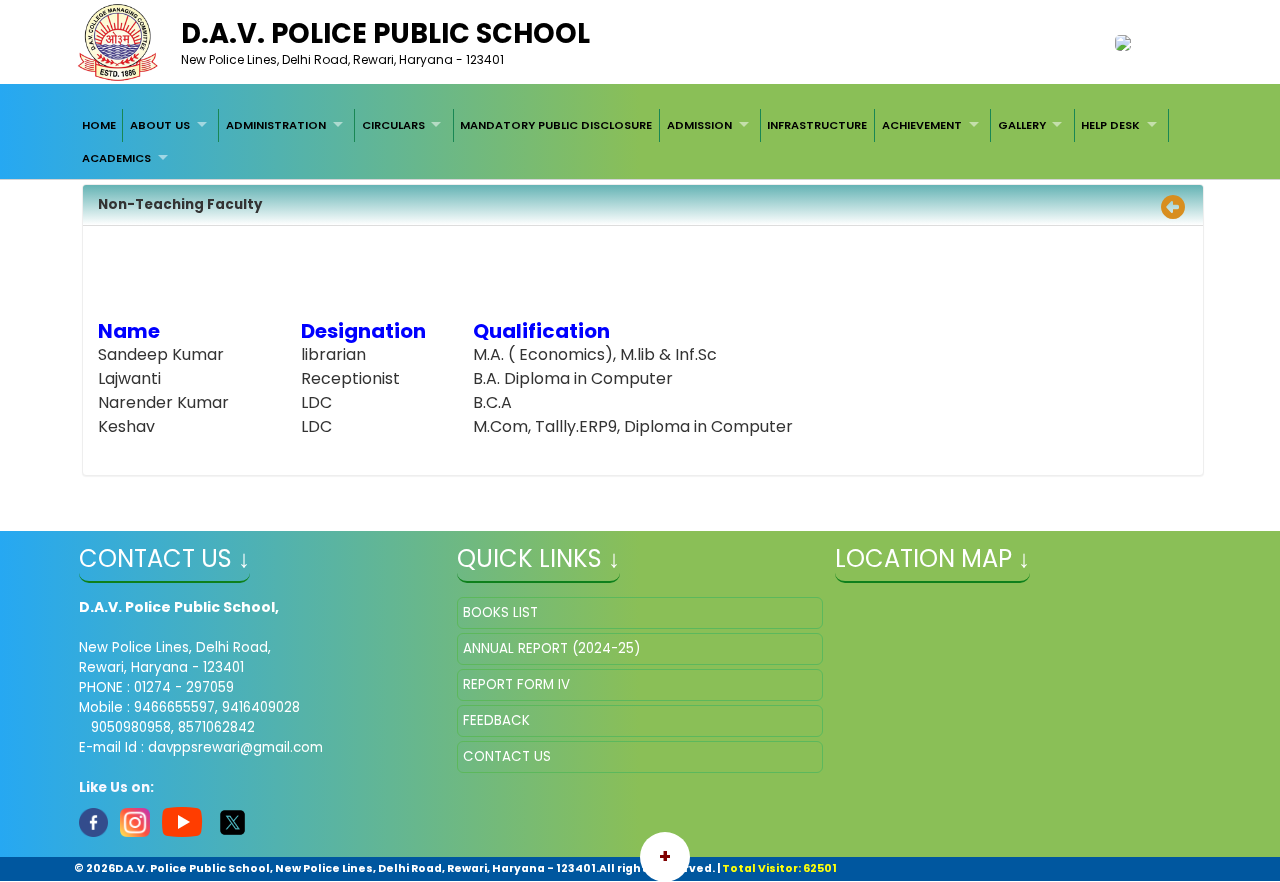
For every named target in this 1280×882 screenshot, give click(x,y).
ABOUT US (160, 125)
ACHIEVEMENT (922, 125)
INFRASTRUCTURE (817, 125)
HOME (99, 125)
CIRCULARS (393, 125)
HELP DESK (1110, 125)
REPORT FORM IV (516, 684)
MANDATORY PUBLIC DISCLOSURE (556, 125)
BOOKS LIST (500, 612)
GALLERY (1022, 125)
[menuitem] (99, 125)
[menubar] (640, 141)
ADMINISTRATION (276, 125)
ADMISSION (699, 125)
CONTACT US (507, 756)
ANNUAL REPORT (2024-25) (551, 648)
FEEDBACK (496, 720)
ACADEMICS (116, 158)
